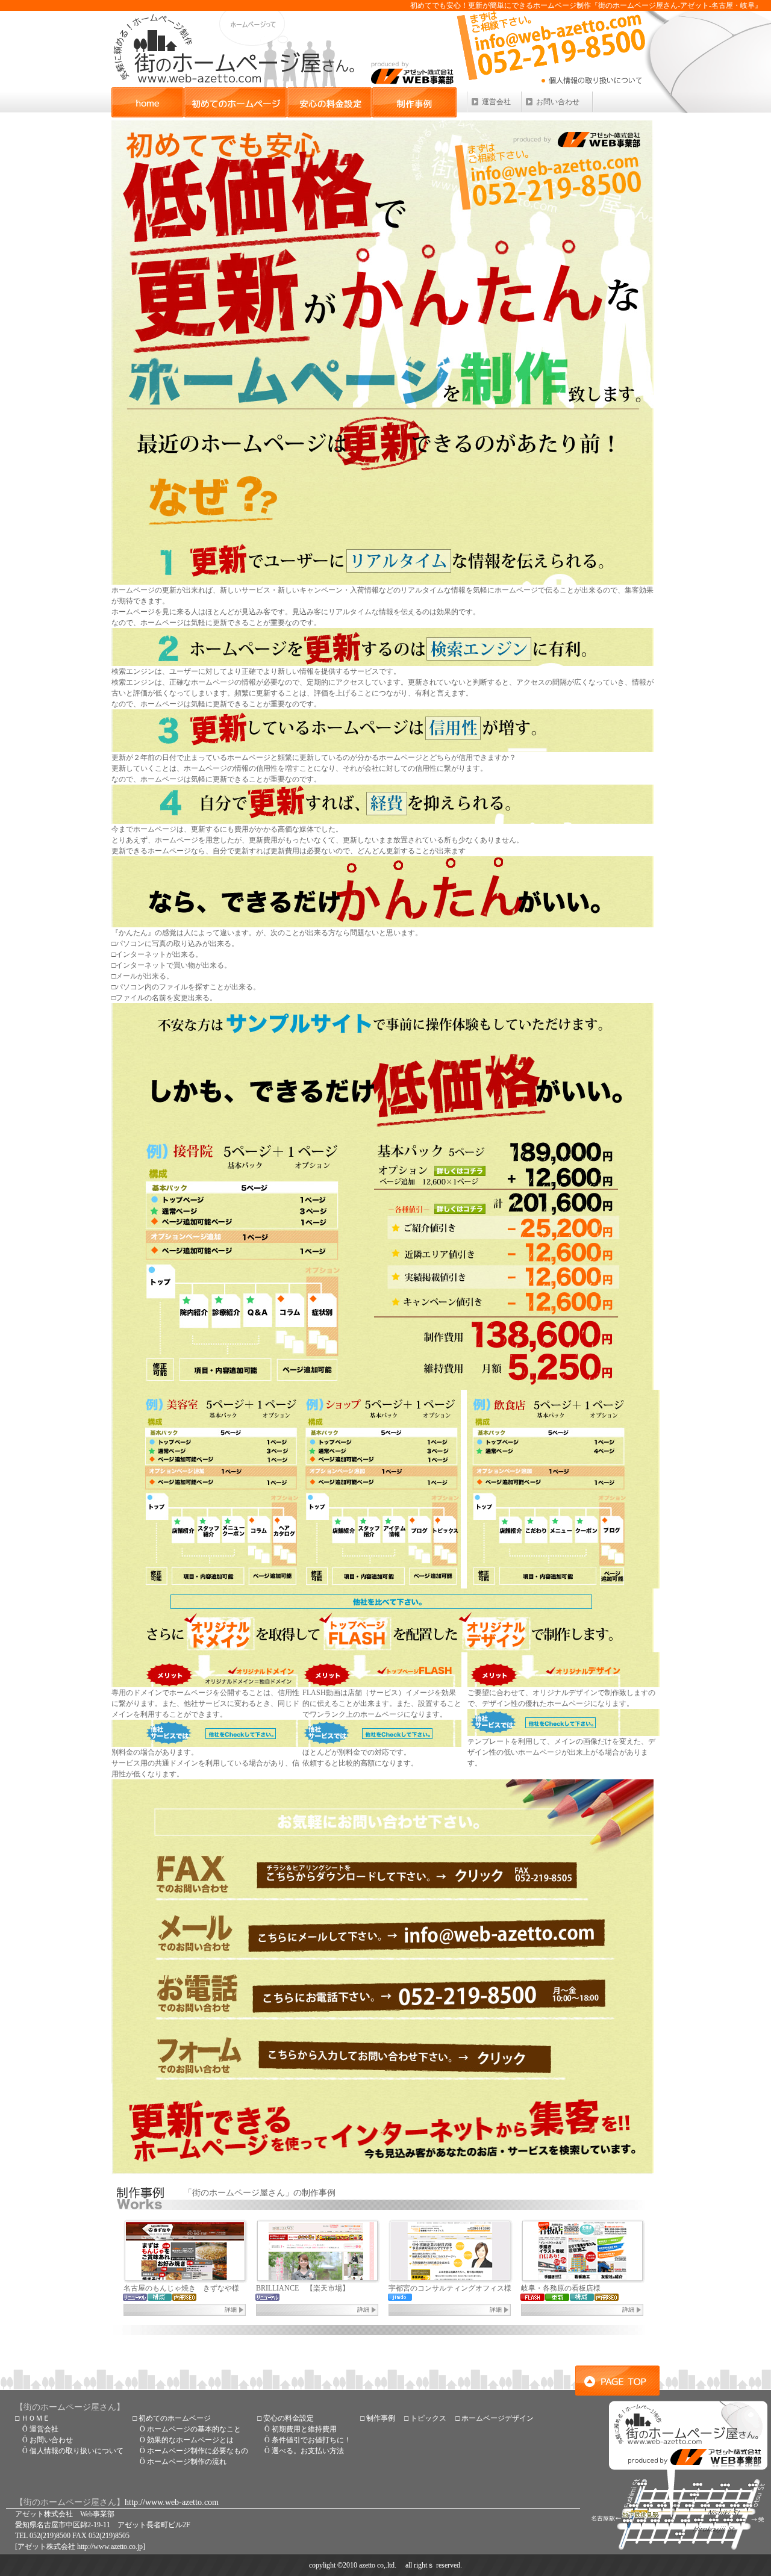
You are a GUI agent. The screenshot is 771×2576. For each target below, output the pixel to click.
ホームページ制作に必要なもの (198, 2451)
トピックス (428, 2418)
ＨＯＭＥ (36, 2418)
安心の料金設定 (329, 102)
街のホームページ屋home (148, 102)
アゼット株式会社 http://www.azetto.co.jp (80, 2546)
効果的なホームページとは (190, 2440)
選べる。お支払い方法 (308, 2451)
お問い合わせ (558, 102)
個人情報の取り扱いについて (76, 2451)
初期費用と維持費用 (304, 2429)
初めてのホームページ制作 (236, 102)
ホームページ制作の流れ (187, 2462)
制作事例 (414, 102)
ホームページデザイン (498, 2418)
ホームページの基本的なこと (194, 2429)
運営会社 (496, 102)
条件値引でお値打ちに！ (311, 2440)
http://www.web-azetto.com (172, 2502)
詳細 (231, 2310)
